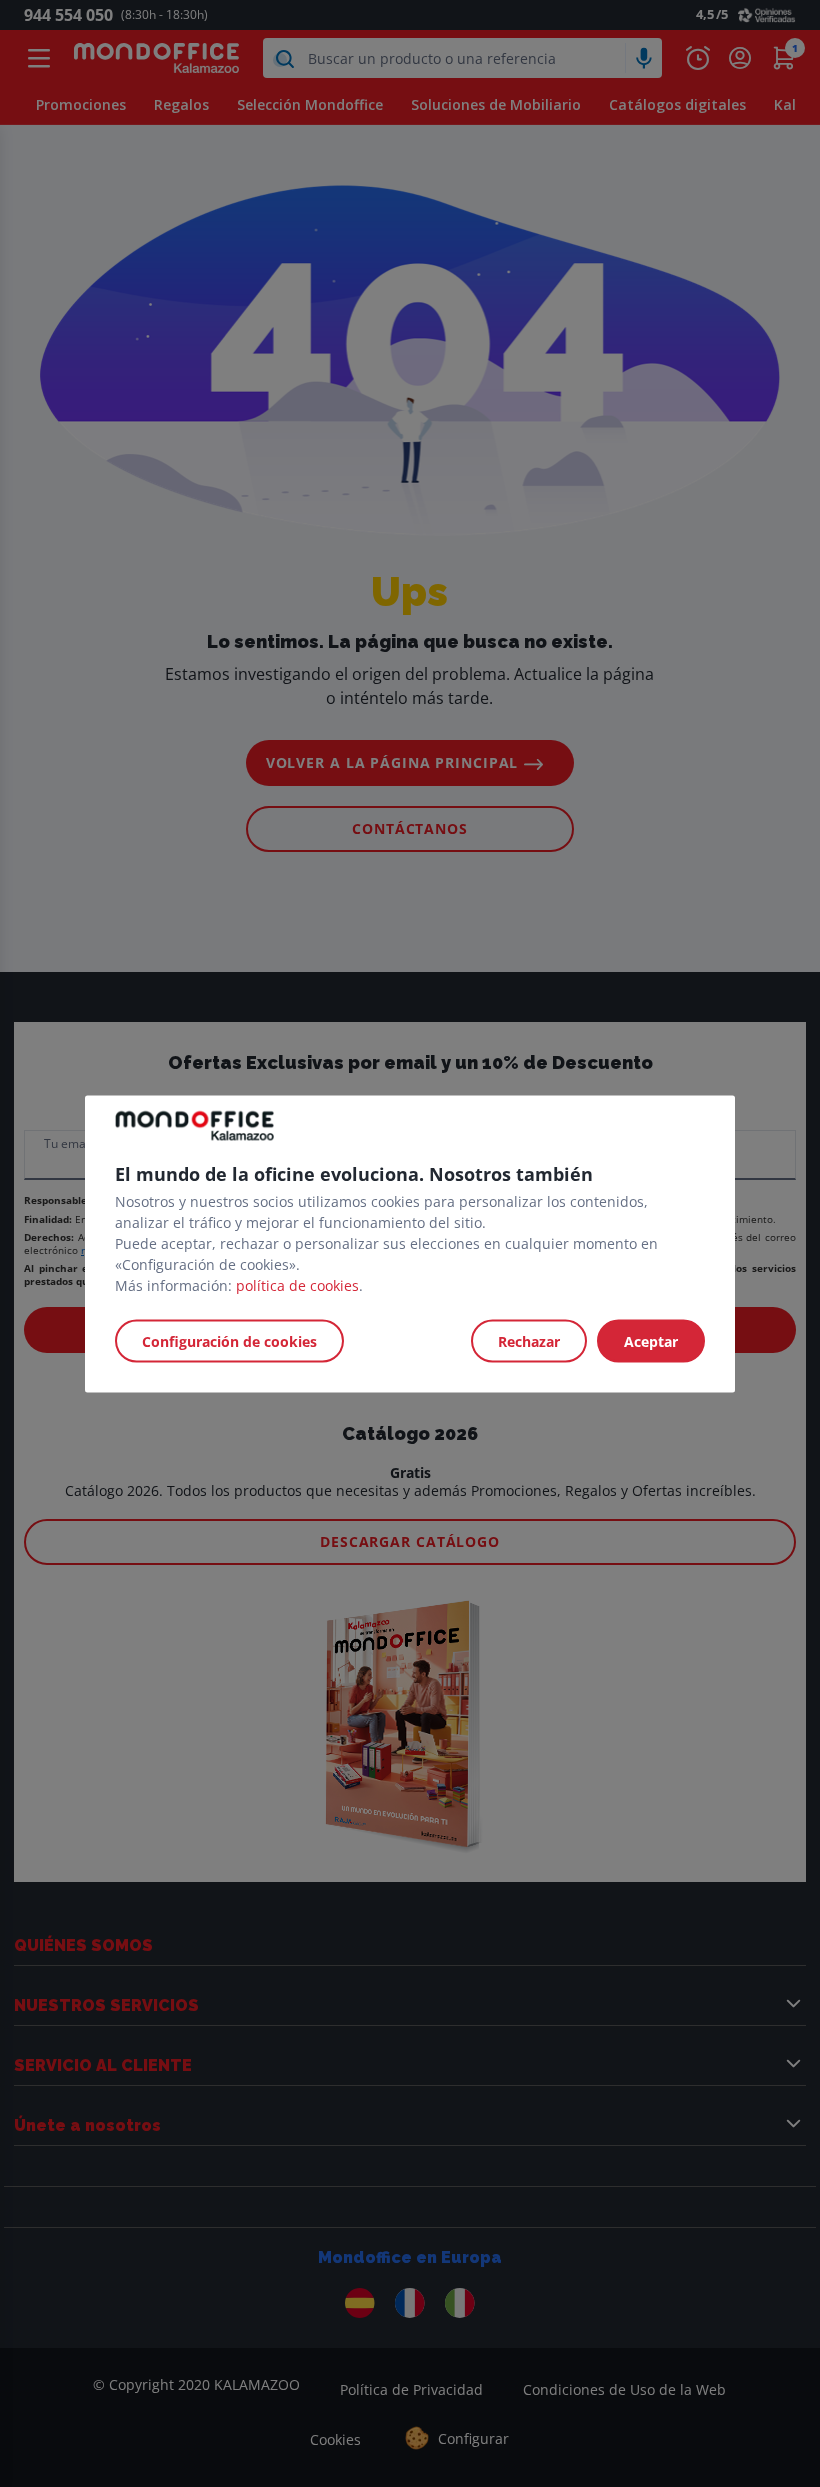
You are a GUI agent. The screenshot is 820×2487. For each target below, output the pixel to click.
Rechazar (529, 1340)
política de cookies (297, 1284)
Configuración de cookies (229, 1340)
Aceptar (651, 1340)
